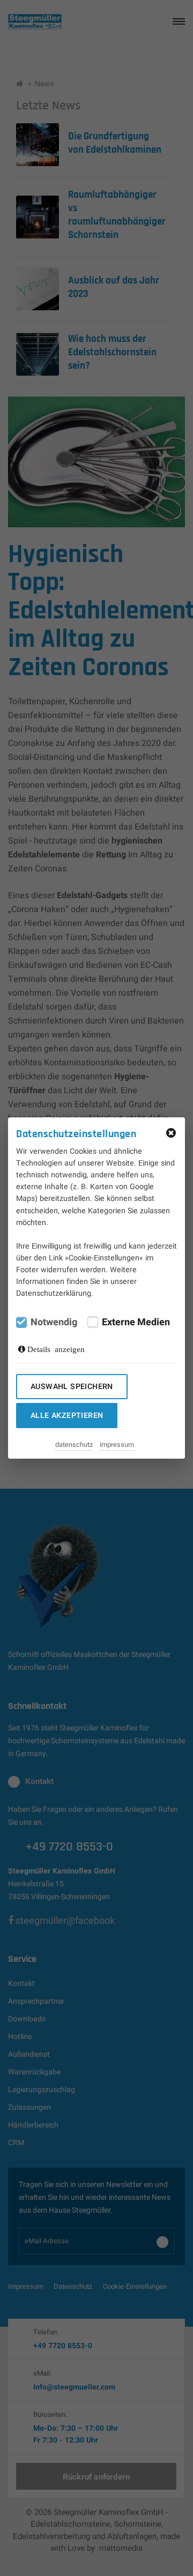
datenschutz (74, 1445)
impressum (117, 1445)
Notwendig (54, 1323)
